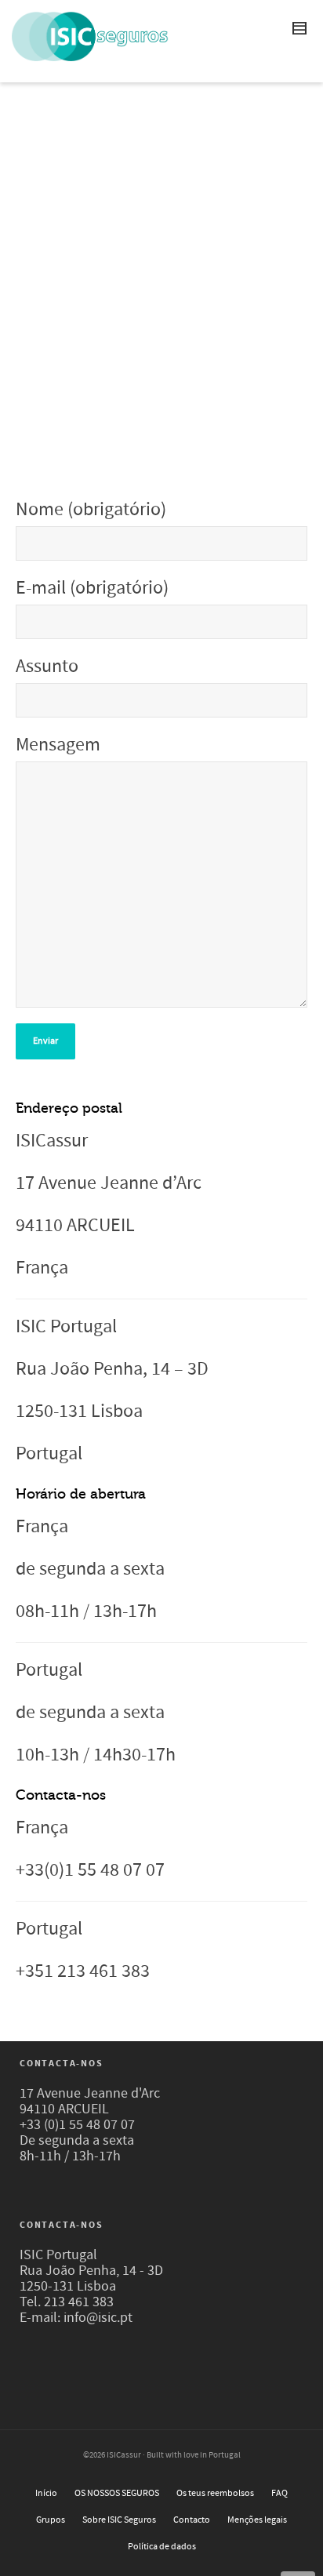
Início (46, 2493)
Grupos (51, 2520)
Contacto (192, 2520)
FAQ (279, 2493)
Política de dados (162, 2547)
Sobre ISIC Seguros (119, 2520)
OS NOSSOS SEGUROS (117, 2493)
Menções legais (257, 2520)
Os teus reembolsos (215, 2493)
